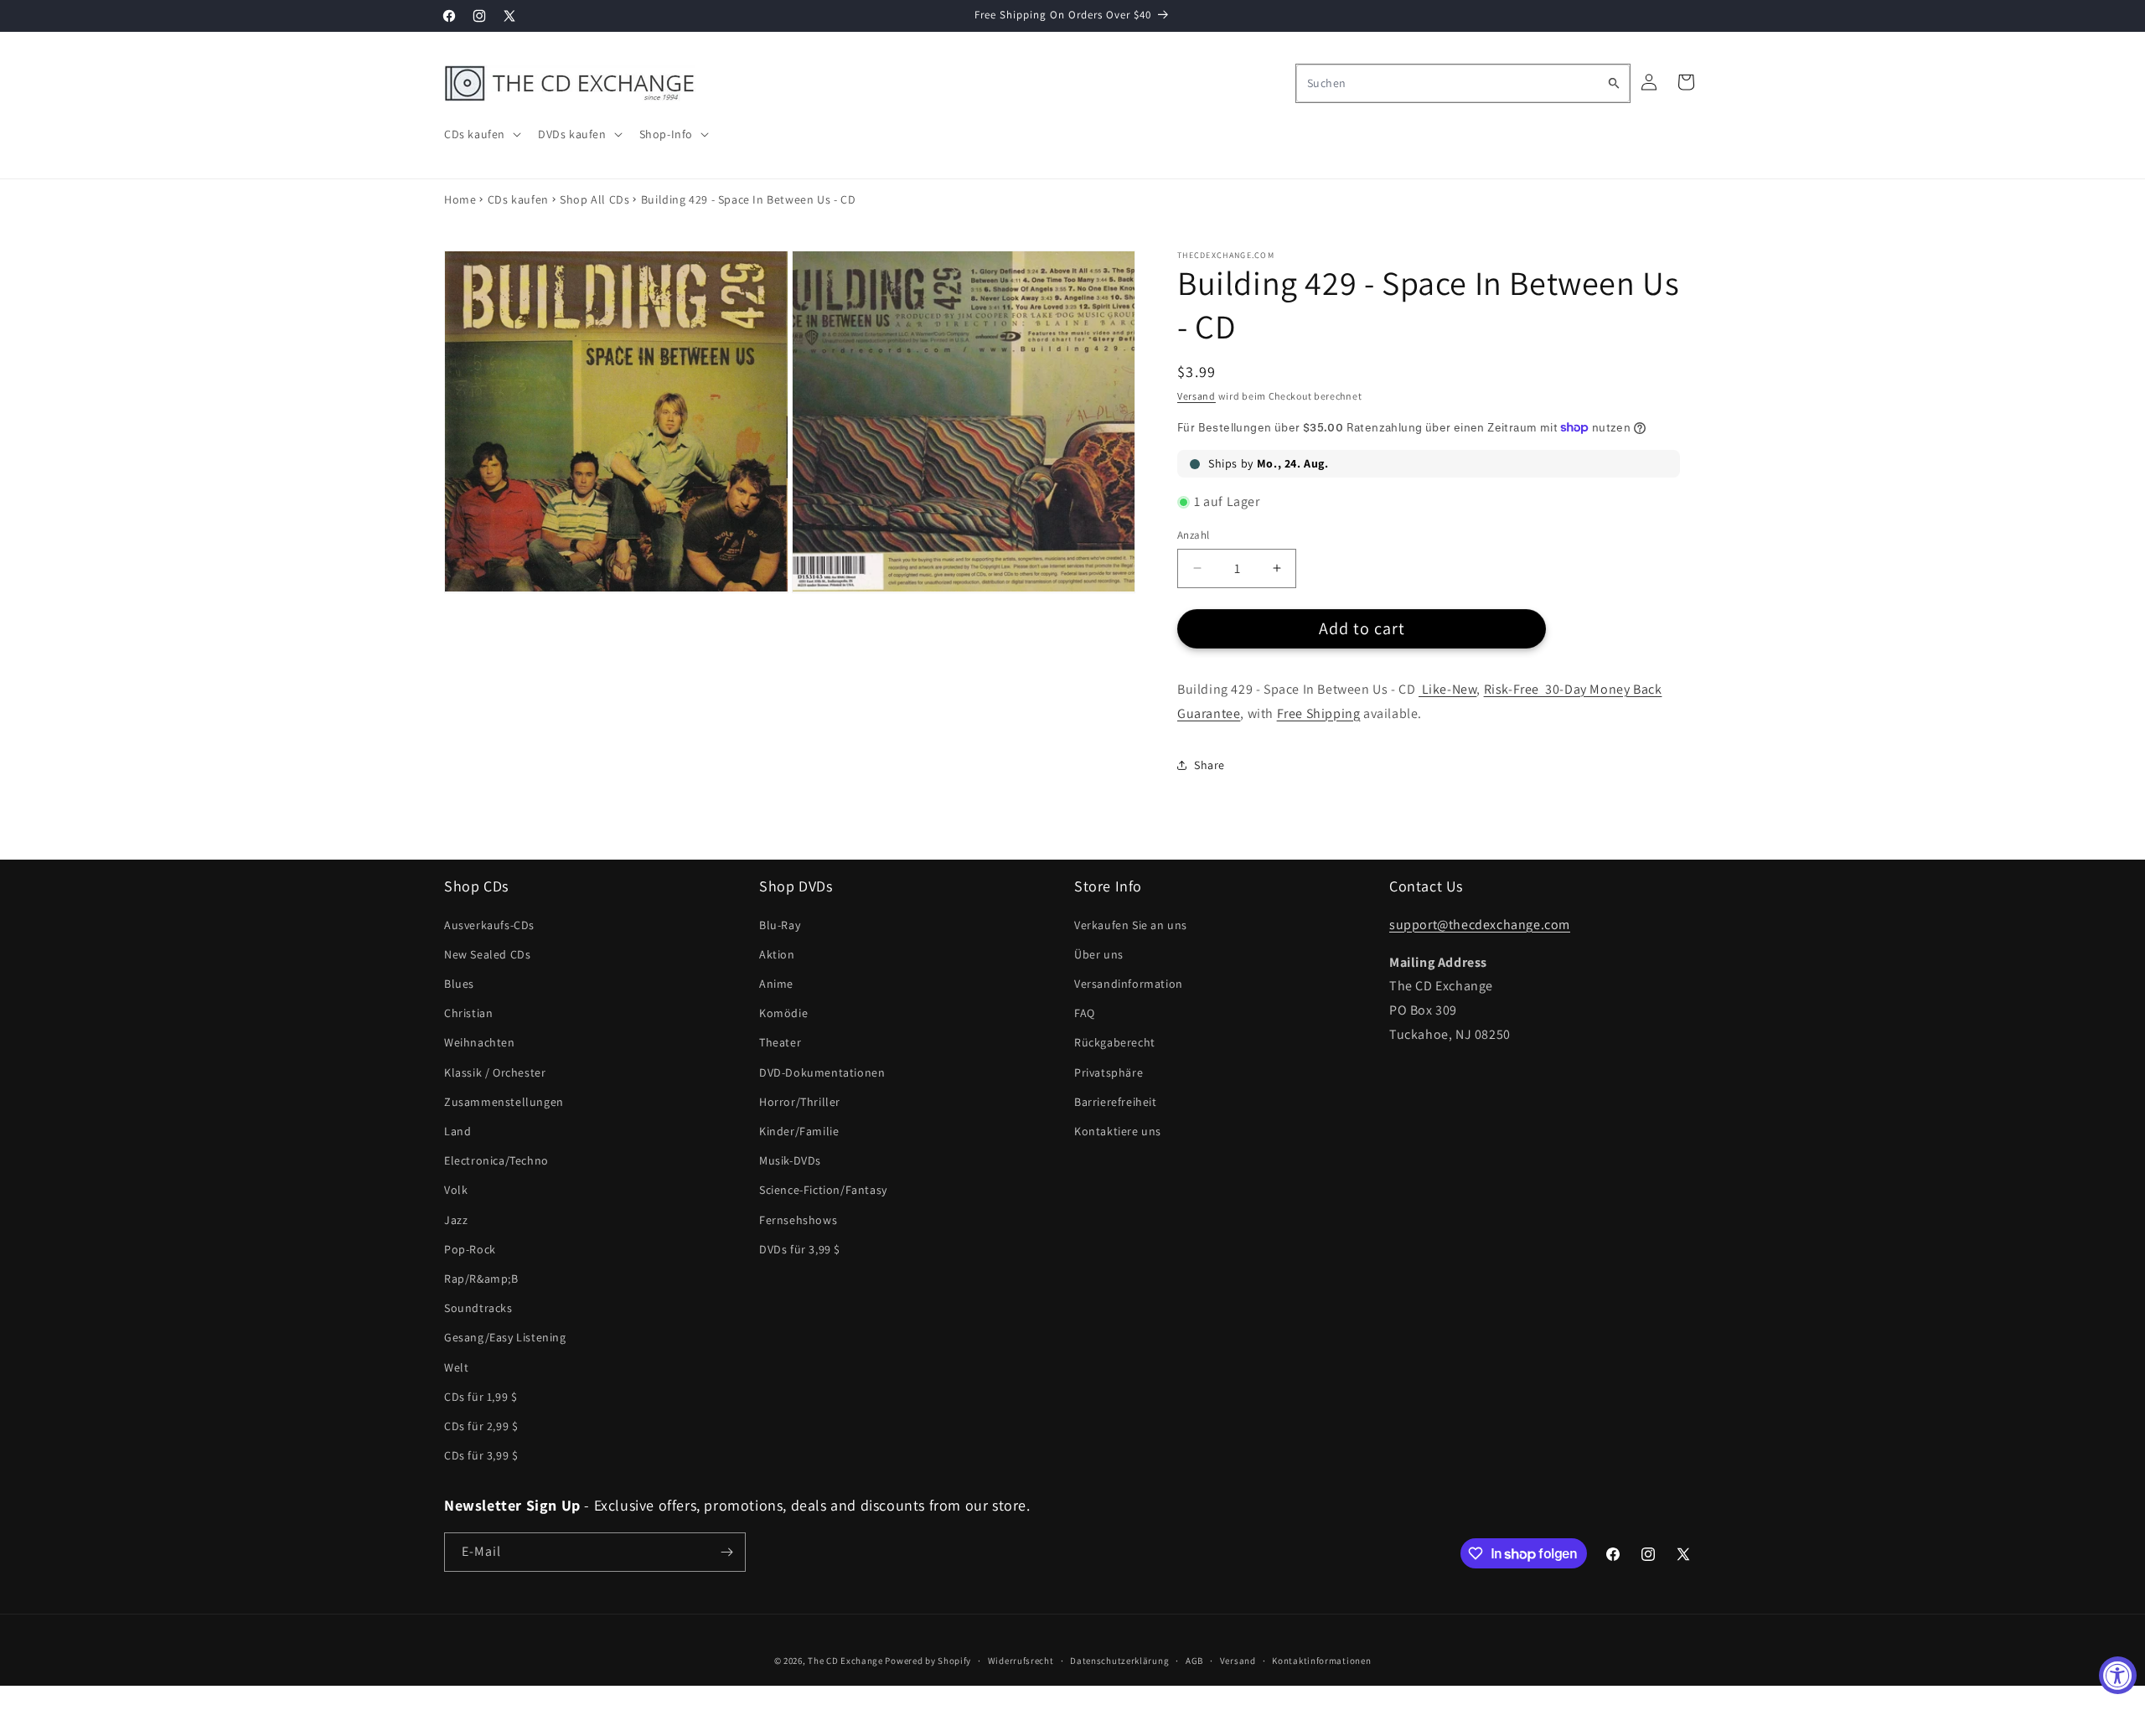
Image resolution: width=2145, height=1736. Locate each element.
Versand (1197, 396)
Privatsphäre (1109, 1072)
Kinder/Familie (799, 1131)
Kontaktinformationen (1321, 1661)
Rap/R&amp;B (481, 1279)
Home (460, 199)
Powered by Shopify (928, 1661)
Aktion (777, 954)
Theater (780, 1042)
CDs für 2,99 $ (481, 1426)
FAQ (1085, 1013)
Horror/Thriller (800, 1102)
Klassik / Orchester (495, 1072)
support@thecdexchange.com (1480, 925)
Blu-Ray (780, 925)
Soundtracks (478, 1308)
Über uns (1099, 954)
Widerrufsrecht (1021, 1661)
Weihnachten (480, 1042)
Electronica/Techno (496, 1160)
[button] (481, 134)
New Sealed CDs (487, 954)
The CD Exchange (845, 1661)
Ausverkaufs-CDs (489, 925)
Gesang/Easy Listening (505, 1337)
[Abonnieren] (726, 1552)
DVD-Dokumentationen (822, 1072)
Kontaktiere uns (1118, 1131)
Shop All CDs (594, 199)
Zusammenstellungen (504, 1102)
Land (457, 1131)
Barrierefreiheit (1116, 1102)
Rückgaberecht (1115, 1042)
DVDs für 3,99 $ (800, 1249)
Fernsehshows (798, 1220)
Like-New (1447, 689)
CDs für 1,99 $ (481, 1397)
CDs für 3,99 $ (481, 1455)
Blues (459, 984)
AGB (1194, 1661)
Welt (456, 1367)
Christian (468, 1013)
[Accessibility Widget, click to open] (2118, 1675)
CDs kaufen (518, 199)
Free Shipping (1319, 713)
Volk (456, 1190)
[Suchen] (1614, 83)
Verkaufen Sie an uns (1131, 925)
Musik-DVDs (790, 1160)
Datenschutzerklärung (1119, 1661)
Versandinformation (1129, 984)
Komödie (783, 1013)
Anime (776, 984)
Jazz (456, 1220)
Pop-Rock (470, 1249)
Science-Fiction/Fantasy (823, 1190)
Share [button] (1209, 765)
